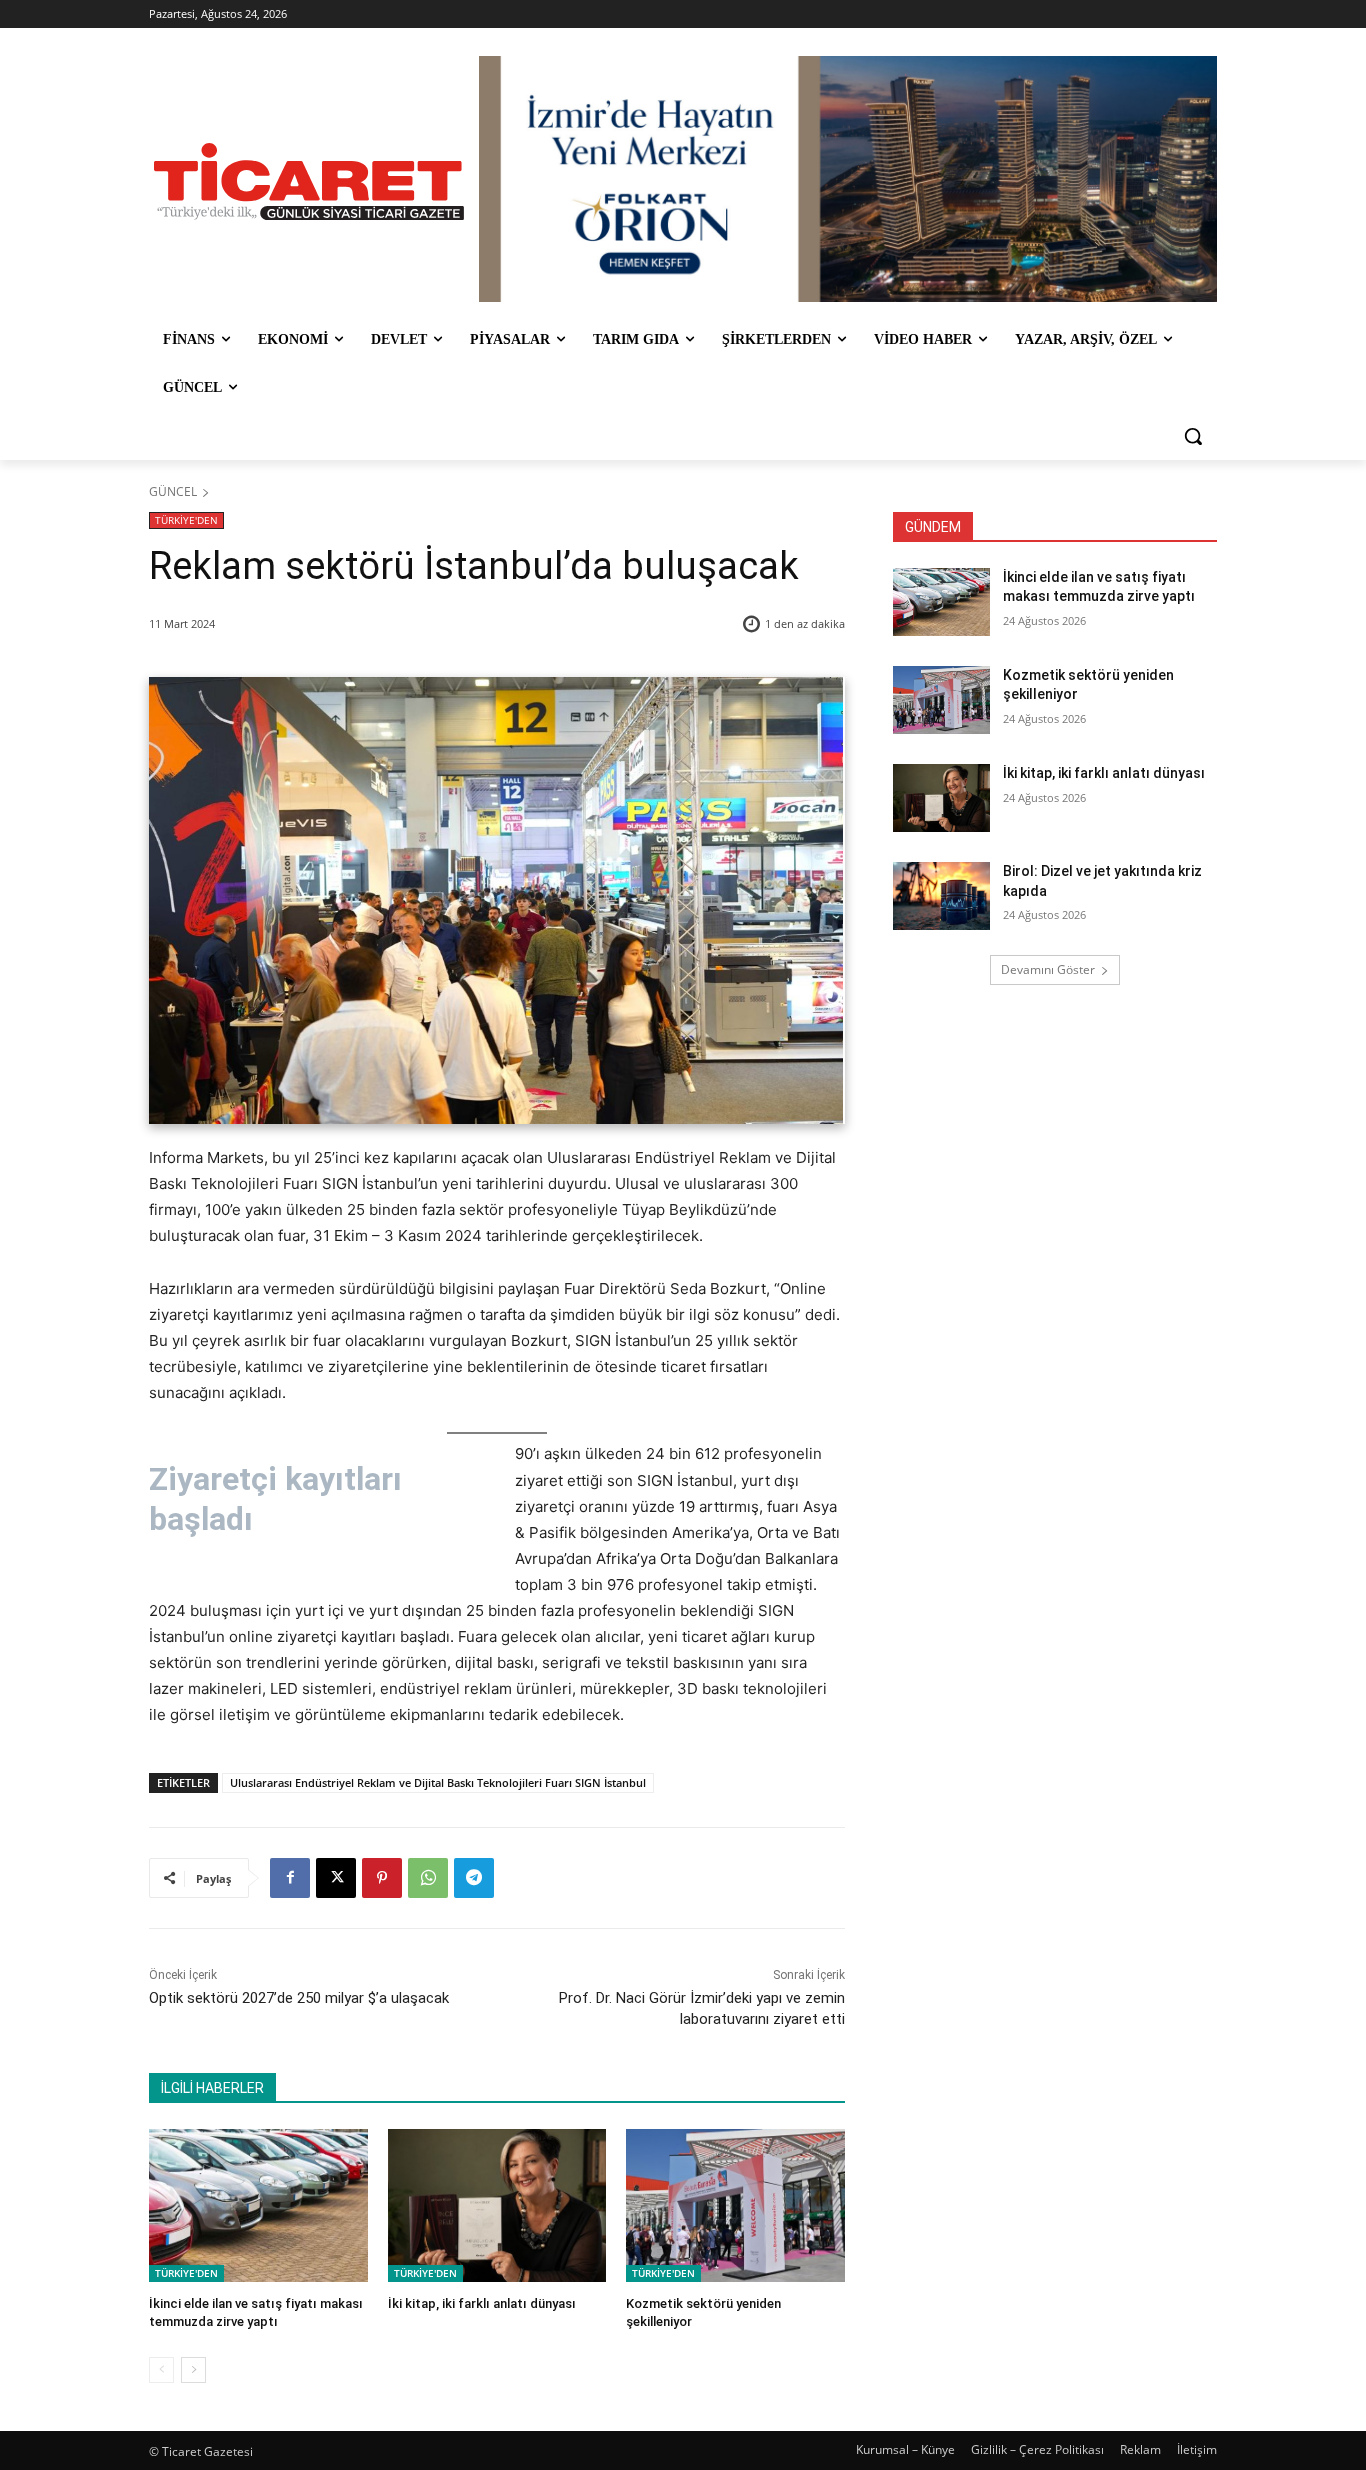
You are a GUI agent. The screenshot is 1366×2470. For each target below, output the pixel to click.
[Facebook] (290, 1878)
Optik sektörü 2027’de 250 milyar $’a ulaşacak (299, 1998)
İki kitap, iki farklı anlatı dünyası (482, 2303)
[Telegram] (474, 1878)
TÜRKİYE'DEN (186, 520)
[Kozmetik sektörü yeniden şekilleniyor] (735, 2205)
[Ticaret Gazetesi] (309, 181)
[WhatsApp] (428, 1878)
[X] (336, 1878)
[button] (1193, 436)
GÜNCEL (173, 491)
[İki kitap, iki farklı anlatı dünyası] (497, 2205)
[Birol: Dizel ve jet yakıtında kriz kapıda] (941, 896)
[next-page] (193, 2370)
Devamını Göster (1048, 969)
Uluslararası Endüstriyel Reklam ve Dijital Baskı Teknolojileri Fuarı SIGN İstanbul (438, 1782)
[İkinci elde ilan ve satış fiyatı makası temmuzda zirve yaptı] (258, 2205)
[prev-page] (161, 2370)
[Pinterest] (382, 1878)
